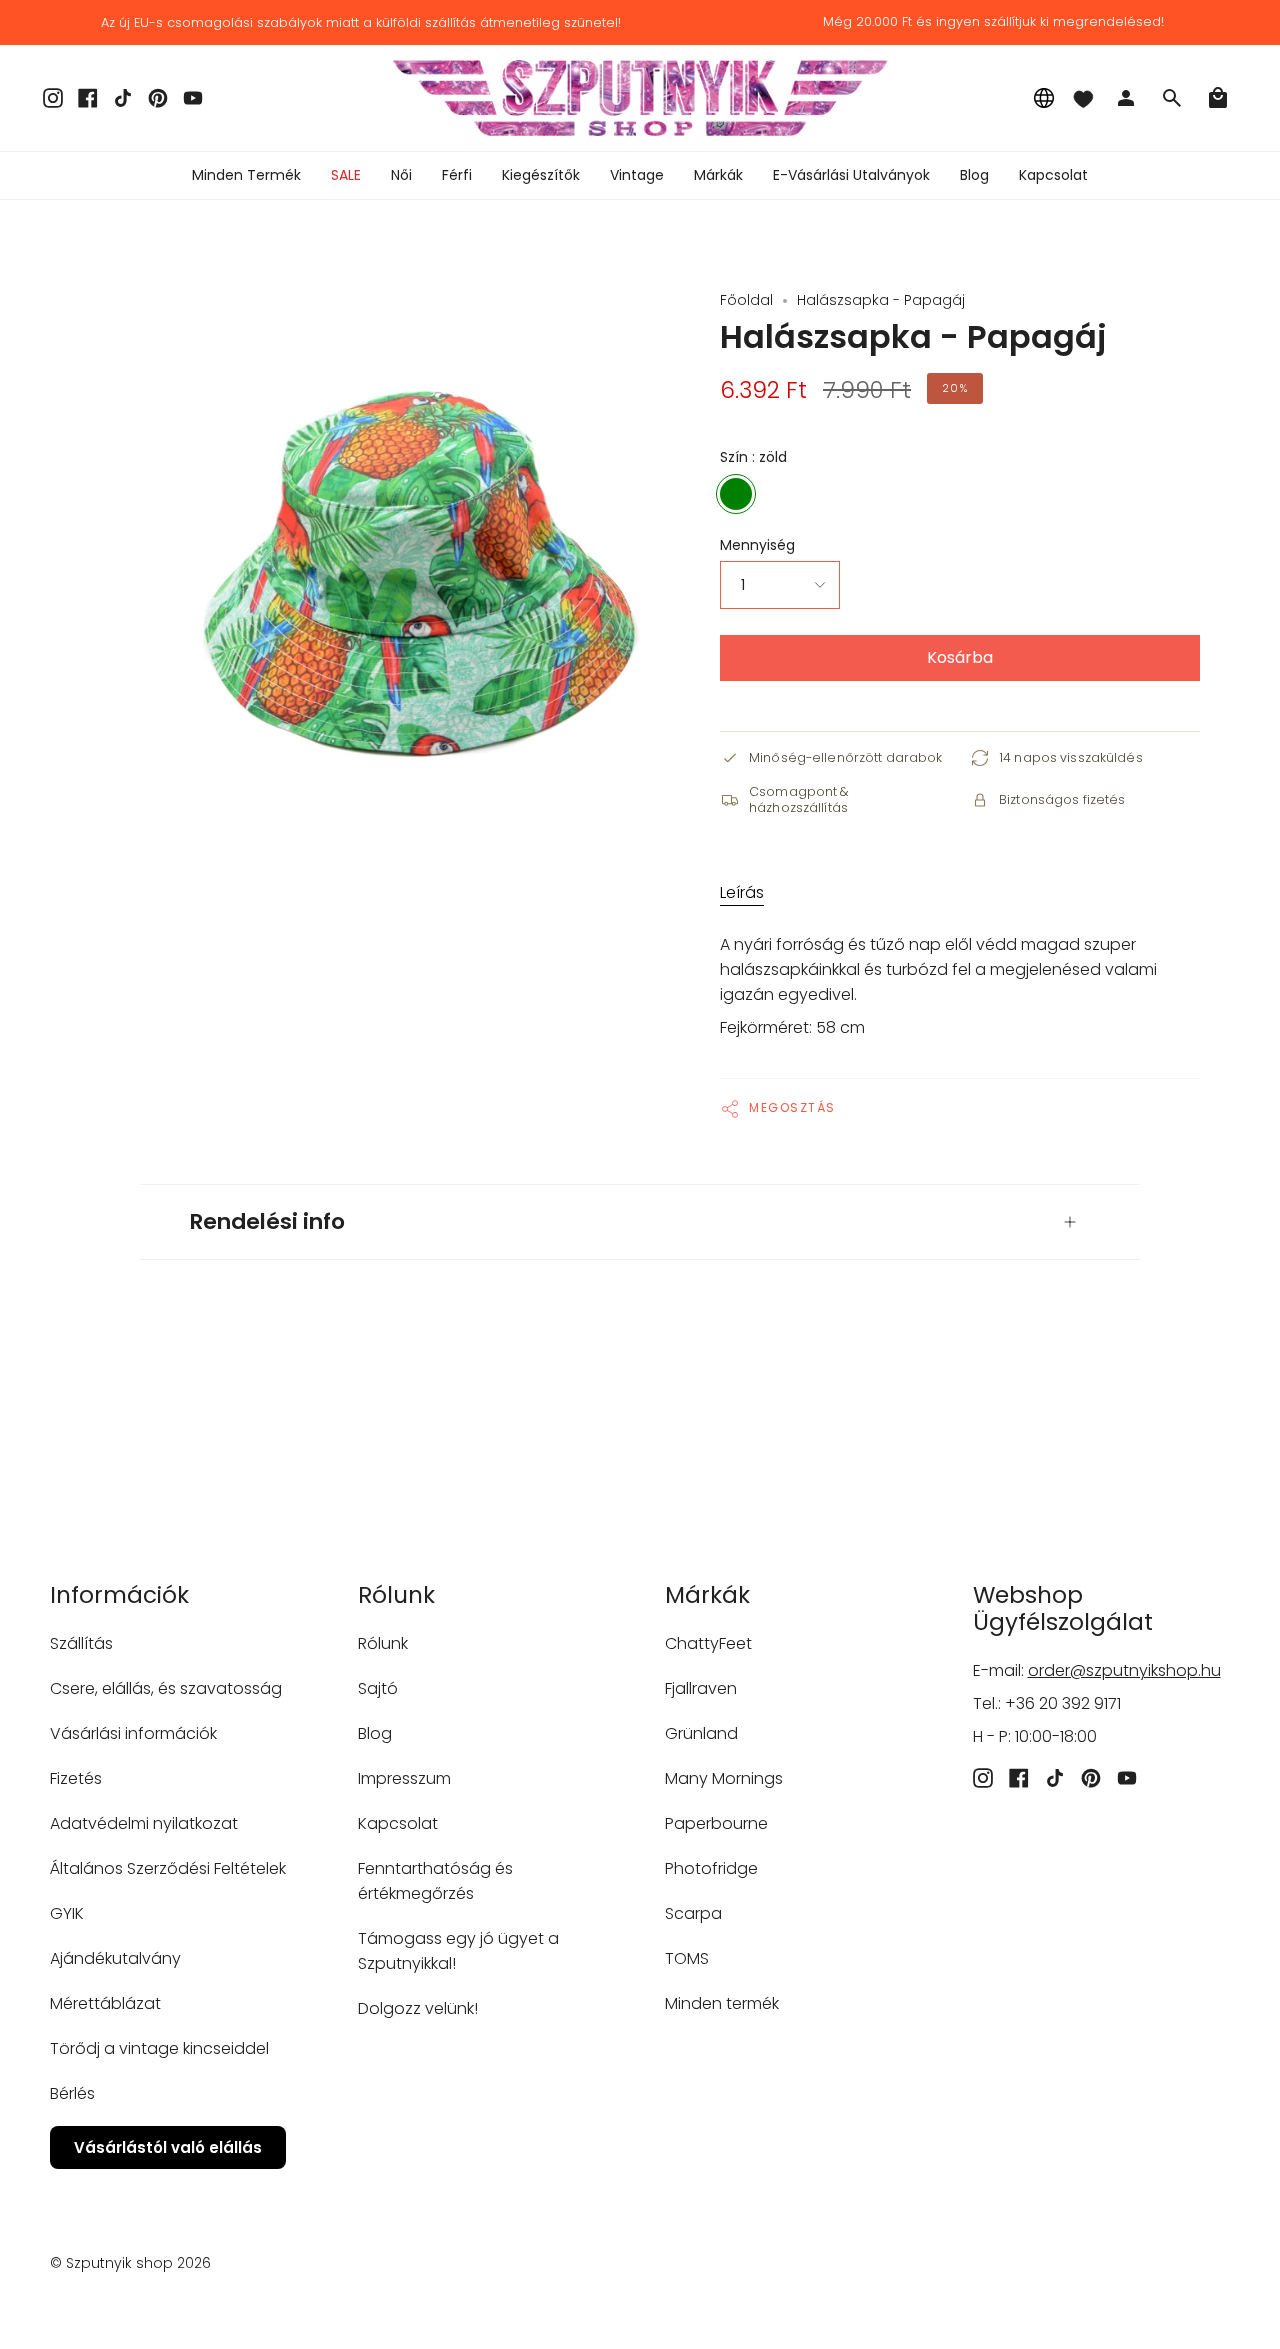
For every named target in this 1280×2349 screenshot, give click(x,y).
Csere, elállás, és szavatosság (166, 1688)
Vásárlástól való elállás (168, 2147)
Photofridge (711, 1868)
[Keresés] (1172, 98)
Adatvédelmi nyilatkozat (144, 1823)
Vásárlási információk (133, 1733)
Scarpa (693, 1913)
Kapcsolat (398, 1823)
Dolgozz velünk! (418, 2008)
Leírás (742, 892)
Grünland (701, 1733)
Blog (375, 1733)
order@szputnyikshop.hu (1124, 1670)
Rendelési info (267, 1221)
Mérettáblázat (105, 2003)
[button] (401, 175)
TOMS (687, 1958)
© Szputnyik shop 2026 (130, 2263)
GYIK (67, 1913)
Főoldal (746, 300)
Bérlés (72, 2093)
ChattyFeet (708, 1643)
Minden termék (722, 2003)
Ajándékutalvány (115, 1958)
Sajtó (378, 1688)
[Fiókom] (1126, 98)
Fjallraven (701, 1688)
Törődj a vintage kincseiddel (159, 2048)
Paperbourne (716, 1823)
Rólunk (383, 1643)
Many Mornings (724, 1778)
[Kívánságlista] (1083, 98)
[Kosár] (1218, 98)
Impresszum (404, 1778)
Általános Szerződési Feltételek (168, 1868)
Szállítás (81, 1643)
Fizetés (76, 1778)
